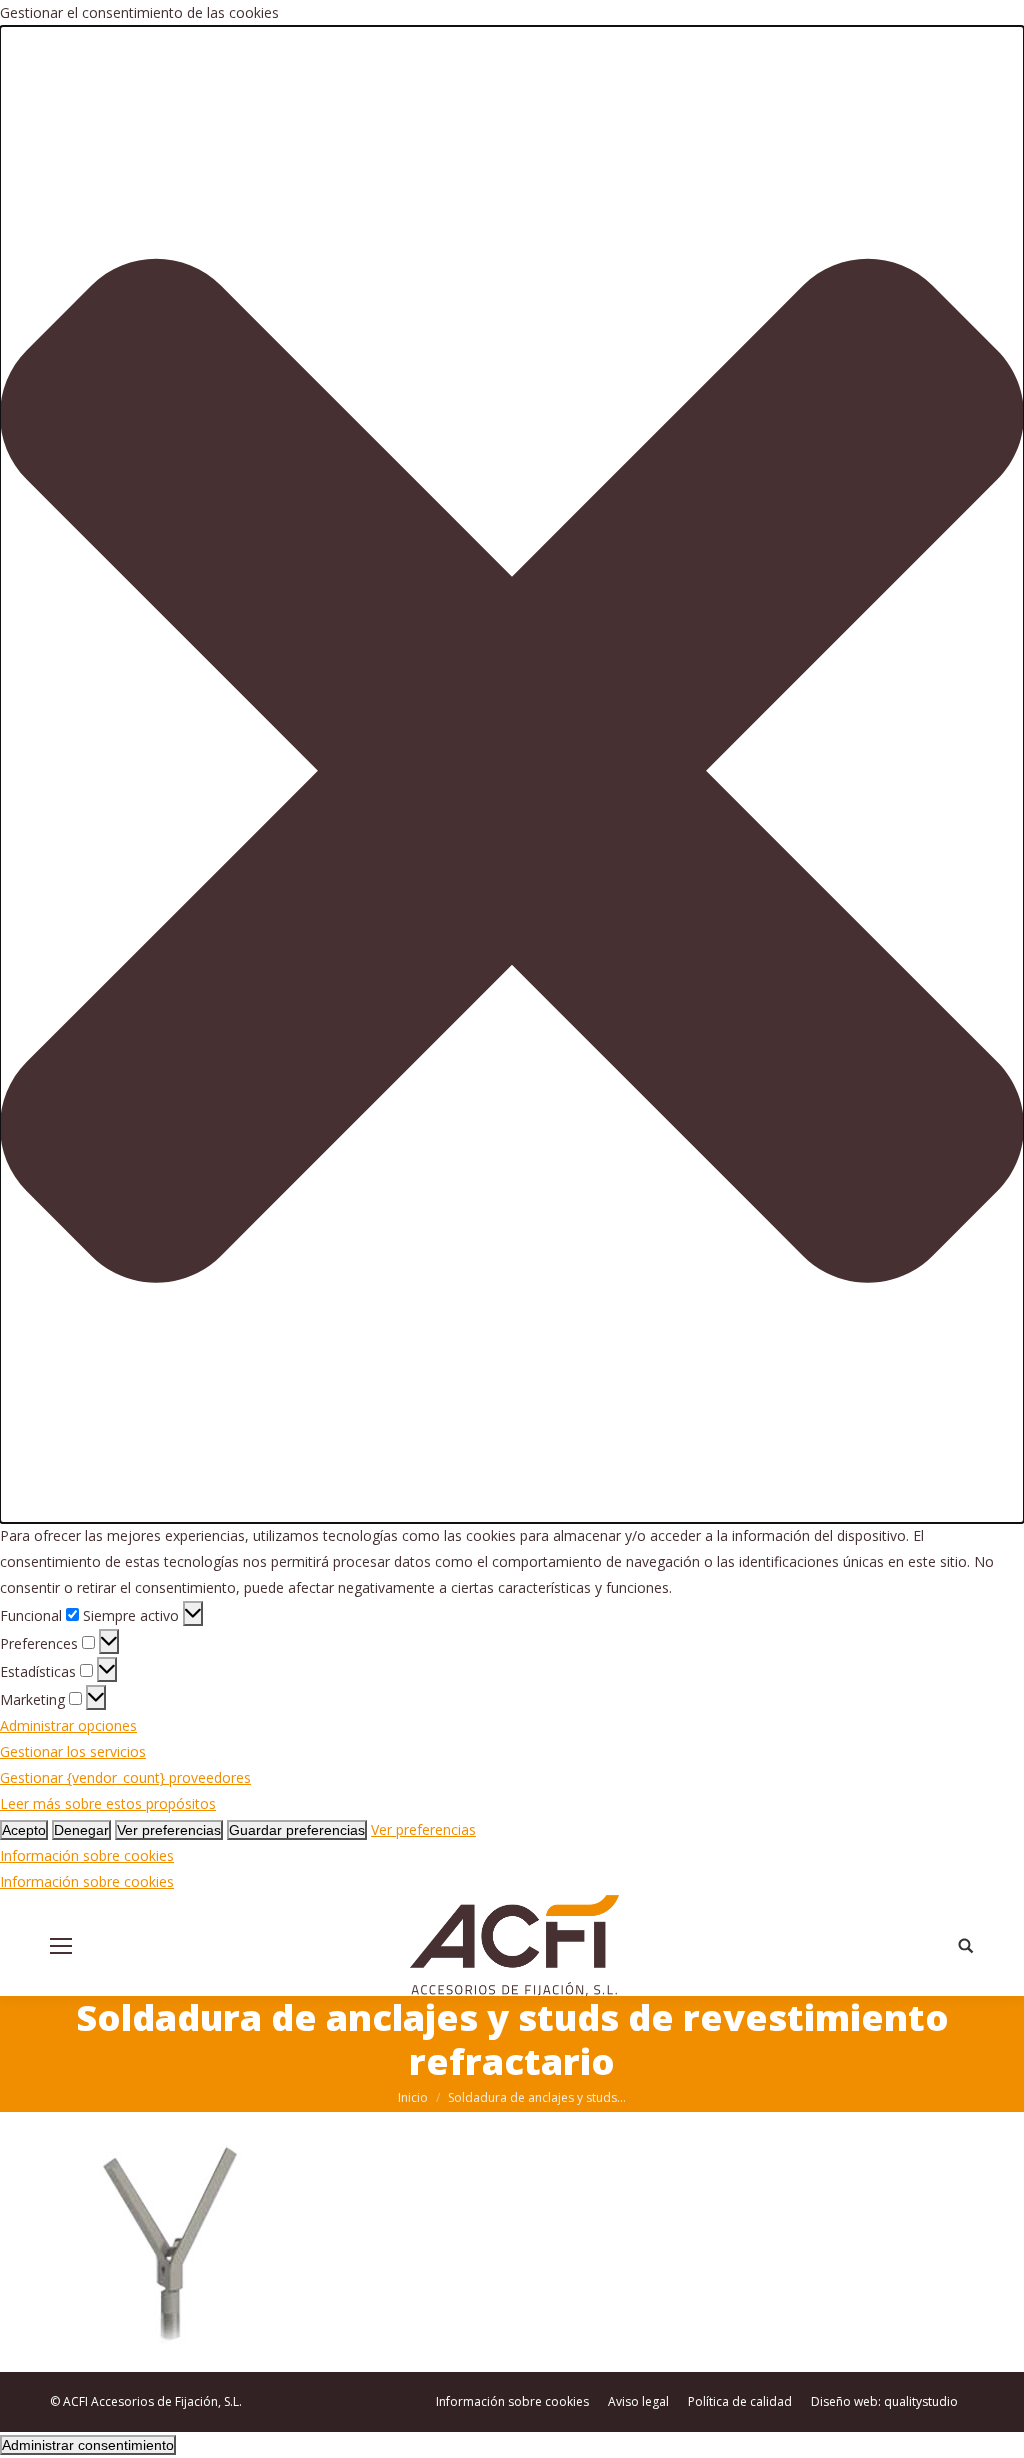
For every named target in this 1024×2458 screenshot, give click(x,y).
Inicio (413, 2097)
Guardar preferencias (297, 1830)
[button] (512, 774)
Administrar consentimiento (88, 2445)
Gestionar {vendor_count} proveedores (125, 1777)
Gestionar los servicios (73, 1751)
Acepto (24, 1830)
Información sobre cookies (87, 1855)
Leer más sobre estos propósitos (108, 1803)
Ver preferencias (169, 1830)
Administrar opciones (68, 1725)
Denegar (81, 1830)
